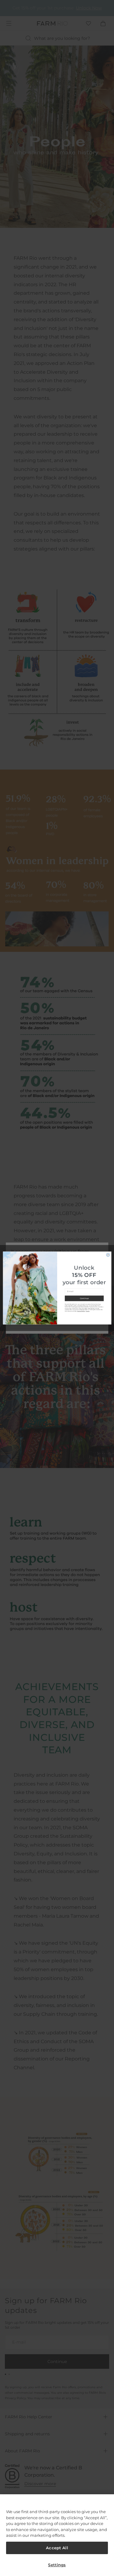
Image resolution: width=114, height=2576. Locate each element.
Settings (57, 2565)
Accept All (57, 2548)
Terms (87, 1311)
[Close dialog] (108, 1255)
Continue (84, 1298)
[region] (57, 2535)
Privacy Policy (81, 1311)
